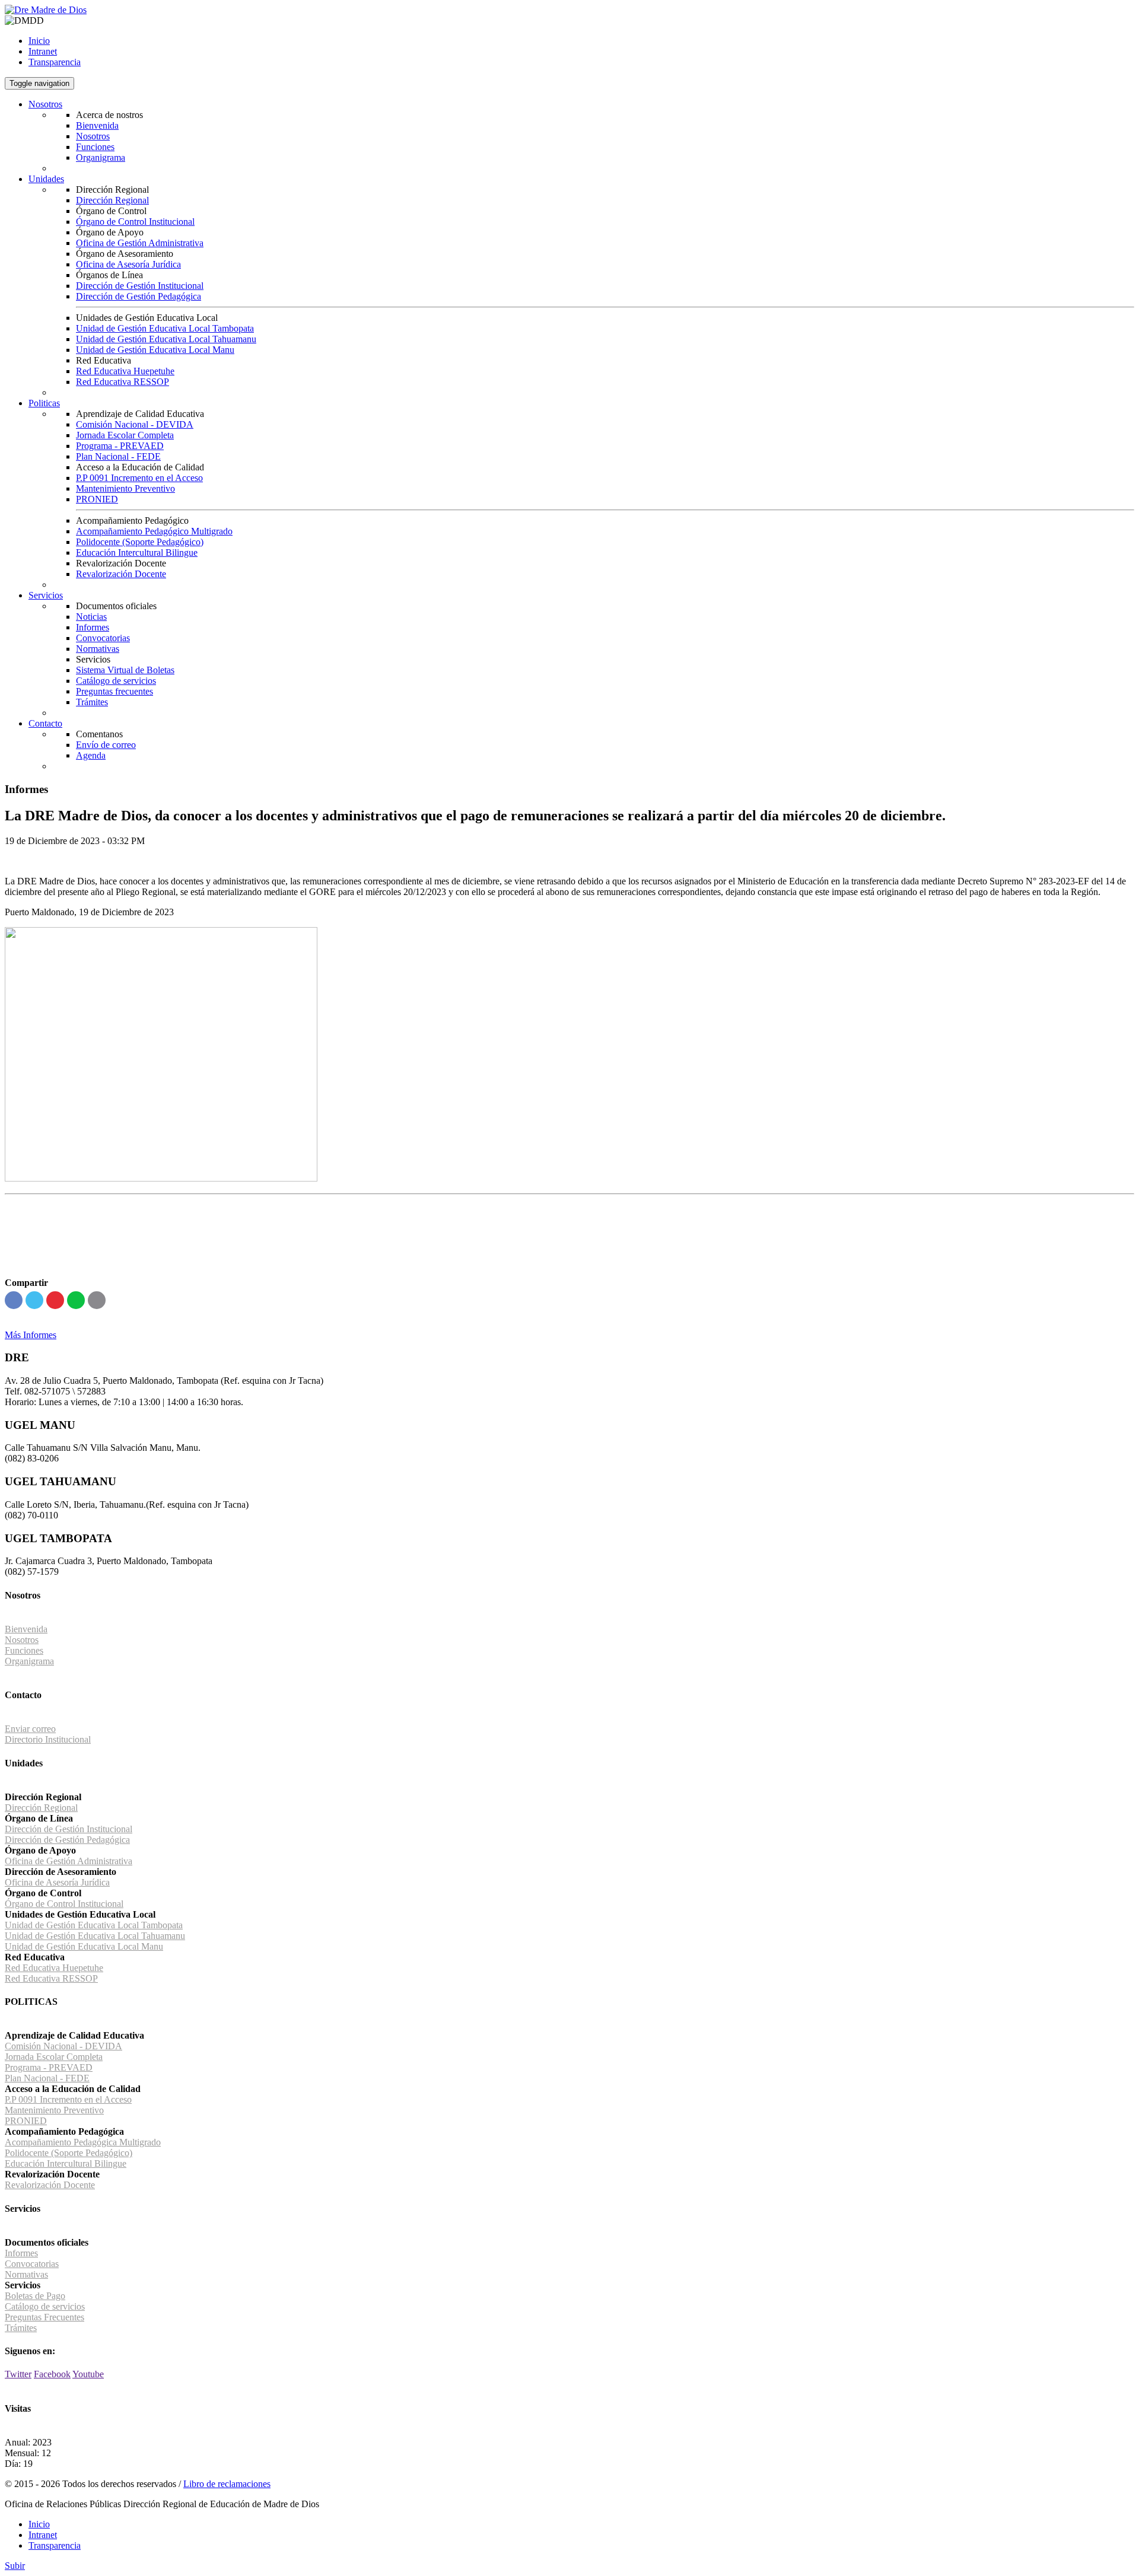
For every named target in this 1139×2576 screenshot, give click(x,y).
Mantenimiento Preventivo (125, 488)
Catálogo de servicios (116, 681)
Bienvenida (97, 125)
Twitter (18, 2374)
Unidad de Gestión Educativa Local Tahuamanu (166, 339)
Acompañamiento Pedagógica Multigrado (83, 2142)
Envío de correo (106, 745)
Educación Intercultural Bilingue (137, 553)
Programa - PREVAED (120, 446)
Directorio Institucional (48, 1739)
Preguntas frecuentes (114, 691)
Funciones (95, 147)
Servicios (46, 595)
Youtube (88, 2374)
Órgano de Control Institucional (135, 222)
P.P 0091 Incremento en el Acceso (139, 478)
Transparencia (55, 62)
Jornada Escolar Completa (125, 435)
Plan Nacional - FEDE (118, 456)
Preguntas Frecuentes (44, 2317)
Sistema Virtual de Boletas (125, 670)
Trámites (92, 702)
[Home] (46, 10)
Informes (93, 627)
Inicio (39, 41)
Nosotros (45, 104)
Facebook (52, 2374)
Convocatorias (103, 638)
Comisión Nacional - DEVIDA (135, 424)
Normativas (98, 649)
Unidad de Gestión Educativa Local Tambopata (165, 328)
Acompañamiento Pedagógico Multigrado (154, 531)
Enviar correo (30, 1729)
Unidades (46, 179)
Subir (15, 2566)
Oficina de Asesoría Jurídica (128, 264)
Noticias (91, 617)
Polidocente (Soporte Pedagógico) (140, 542)
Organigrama (101, 157)
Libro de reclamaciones (227, 2484)
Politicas (44, 403)
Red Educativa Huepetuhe (125, 371)
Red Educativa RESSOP (123, 382)
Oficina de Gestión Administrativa (140, 243)
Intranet (43, 51)
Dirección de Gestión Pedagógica (139, 296)
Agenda (91, 755)
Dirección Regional (112, 200)
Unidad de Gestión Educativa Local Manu (155, 350)
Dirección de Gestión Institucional (140, 286)
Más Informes (31, 1335)
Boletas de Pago (35, 2296)
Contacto (45, 723)
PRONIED (97, 499)
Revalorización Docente (121, 574)
